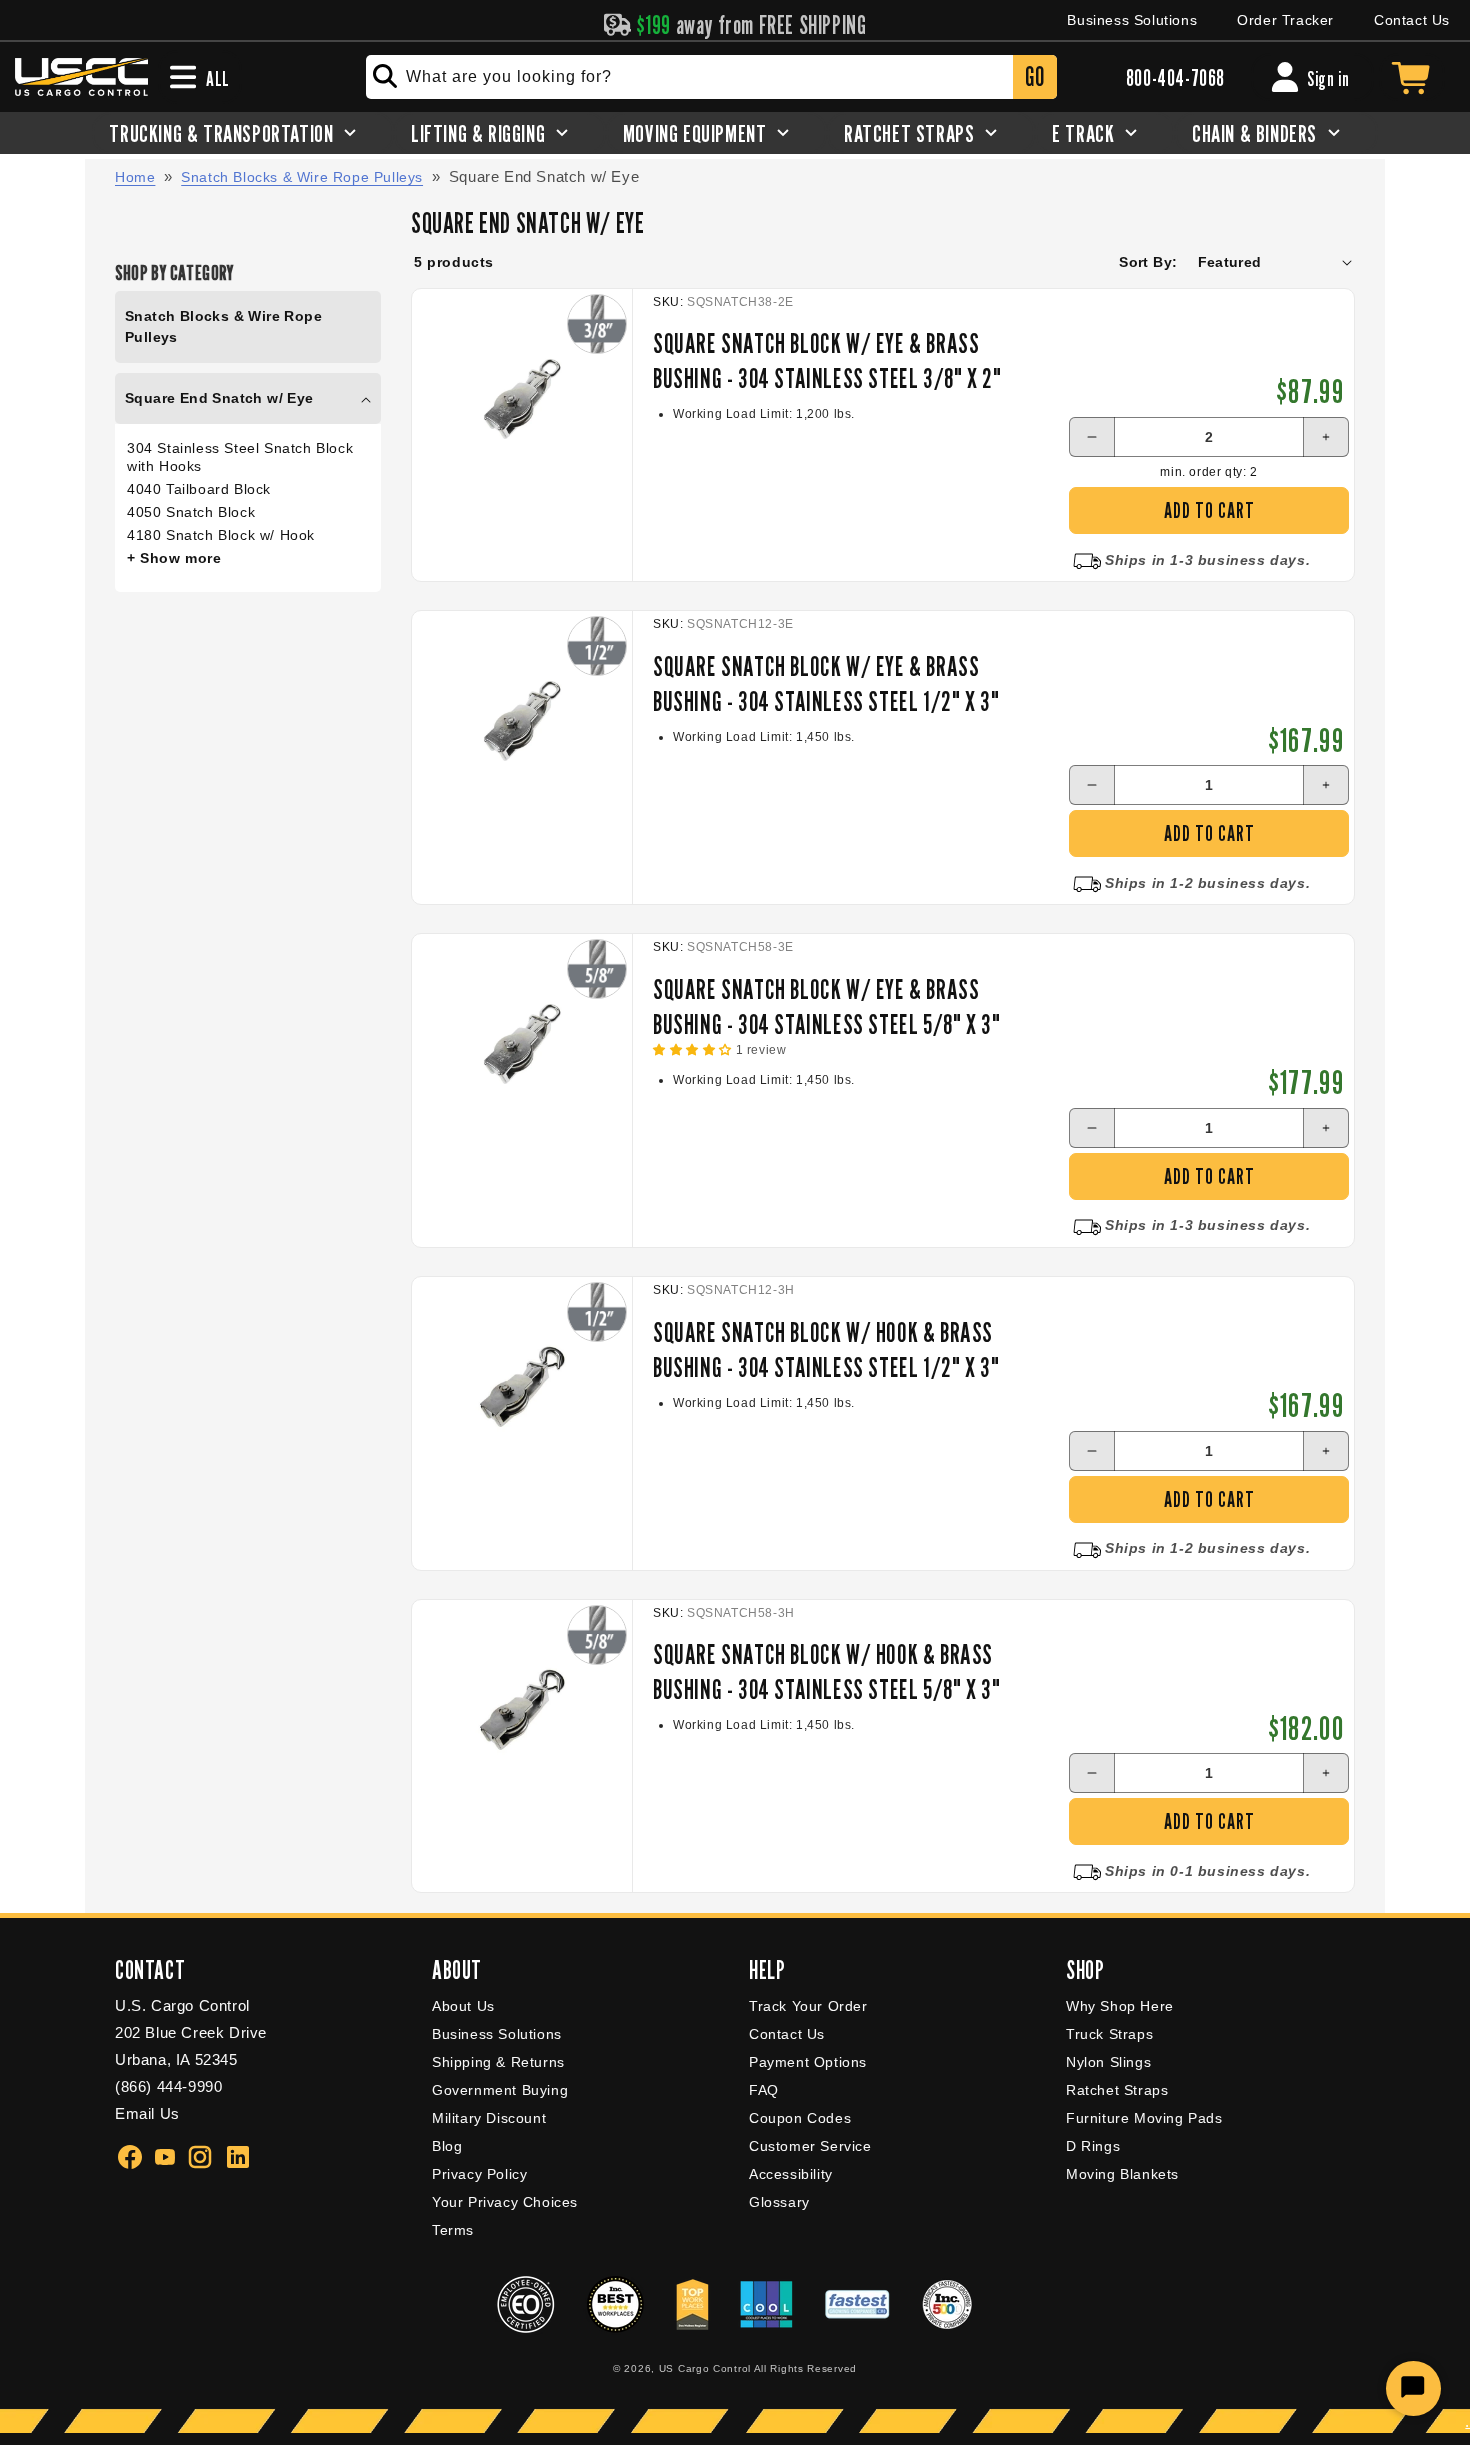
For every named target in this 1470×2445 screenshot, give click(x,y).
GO (1034, 76)
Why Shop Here (1120, 2006)
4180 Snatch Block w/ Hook (221, 535)
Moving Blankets (1122, 2174)
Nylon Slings (1108, 2062)
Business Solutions (1132, 20)
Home (135, 177)
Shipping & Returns (498, 2062)
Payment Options (808, 2062)
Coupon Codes (800, 2118)
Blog (447, 2146)
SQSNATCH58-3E (740, 947)
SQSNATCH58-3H (741, 1613)
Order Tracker (1285, 20)
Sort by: (1148, 262)
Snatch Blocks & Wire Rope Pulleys (302, 177)
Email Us (147, 2113)
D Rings (1093, 2146)
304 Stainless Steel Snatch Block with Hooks (240, 457)
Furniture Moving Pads (1144, 2118)
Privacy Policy (479, 2174)
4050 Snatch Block (191, 512)
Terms (453, 2230)
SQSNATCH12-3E (740, 624)
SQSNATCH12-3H (741, 1290)
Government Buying (500, 2090)
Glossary (779, 2202)
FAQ (764, 2090)
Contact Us (1412, 20)
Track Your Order (808, 2006)
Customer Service (810, 2146)
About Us (463, 2006)
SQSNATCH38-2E (740, 302)
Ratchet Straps (1117, 2090)
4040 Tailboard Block (199, 489)
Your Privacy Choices (505, 2202)
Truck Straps (1109, 2034)
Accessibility (791, 2174)
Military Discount (489, 2118)
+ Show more (174, 558)
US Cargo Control (705, 2368)
